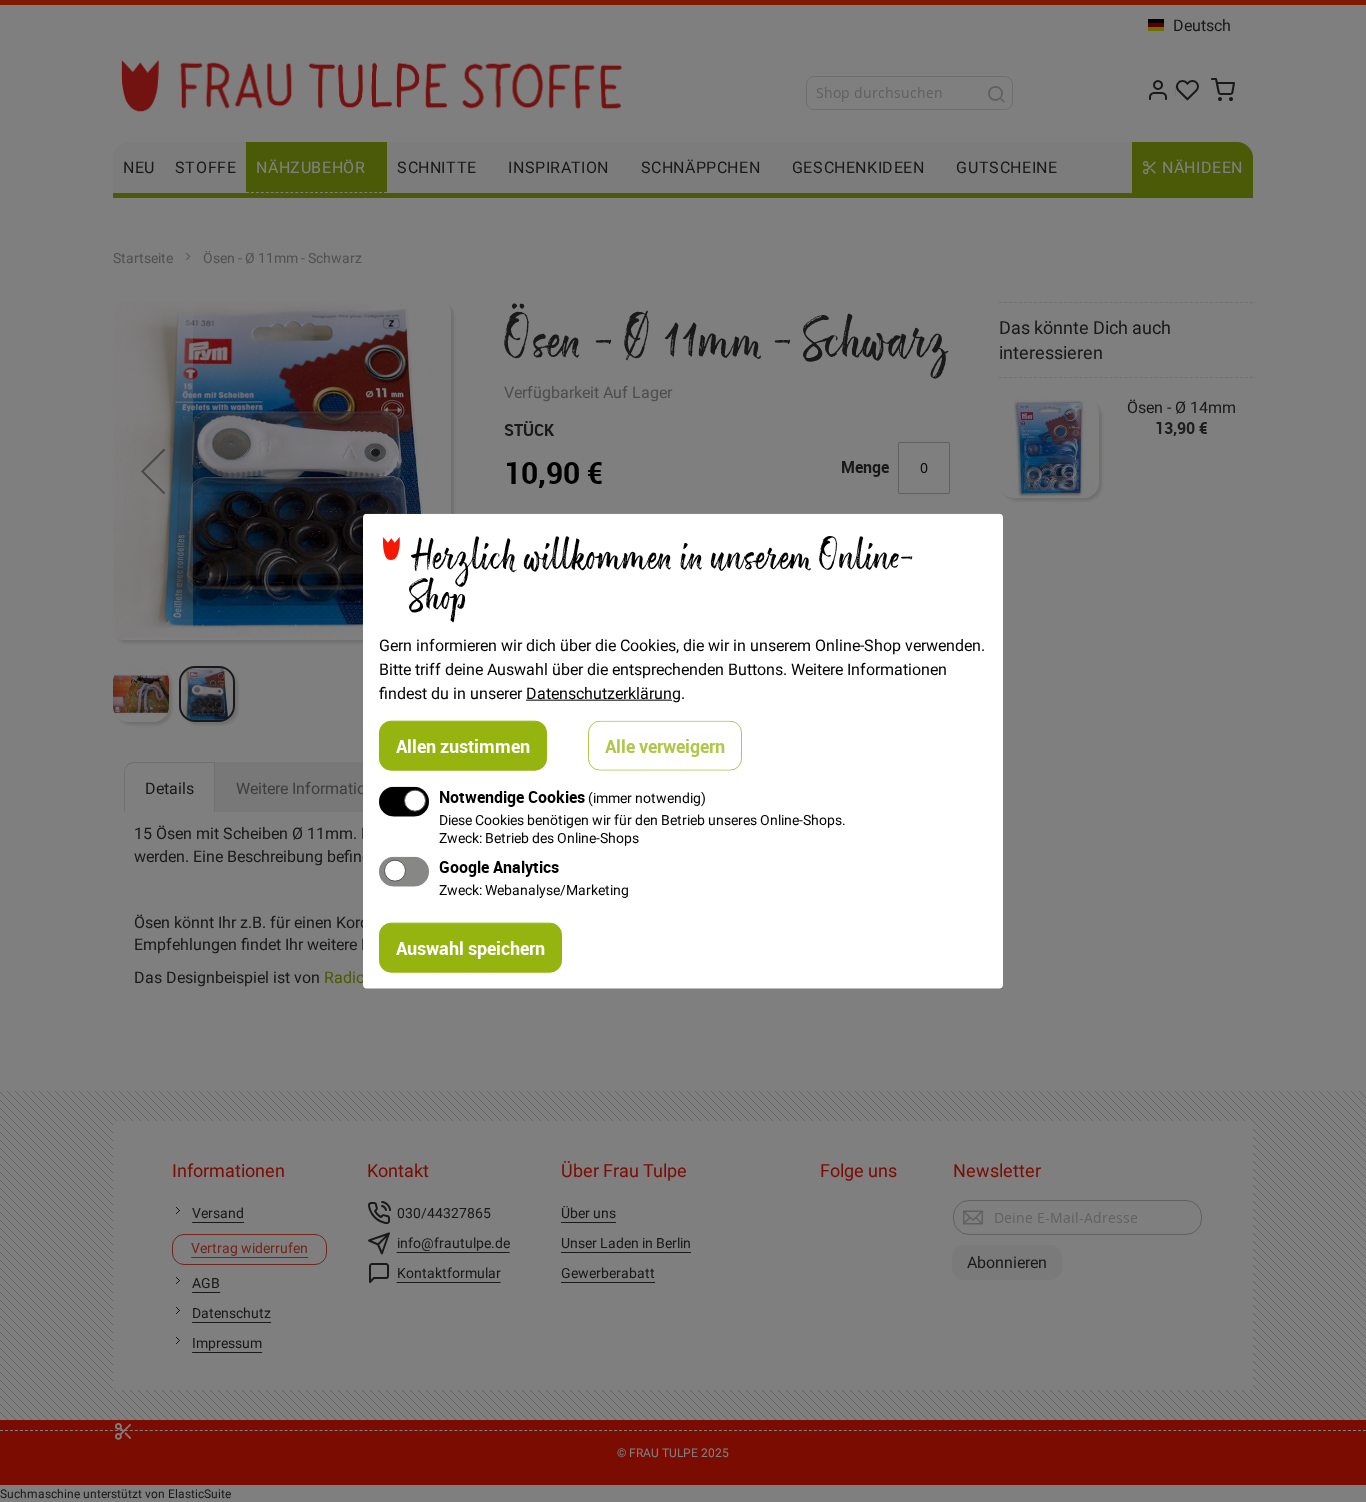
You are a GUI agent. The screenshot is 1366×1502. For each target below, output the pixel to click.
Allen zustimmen (463, 746)
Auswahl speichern (470, 947)
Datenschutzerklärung (603, 693)
